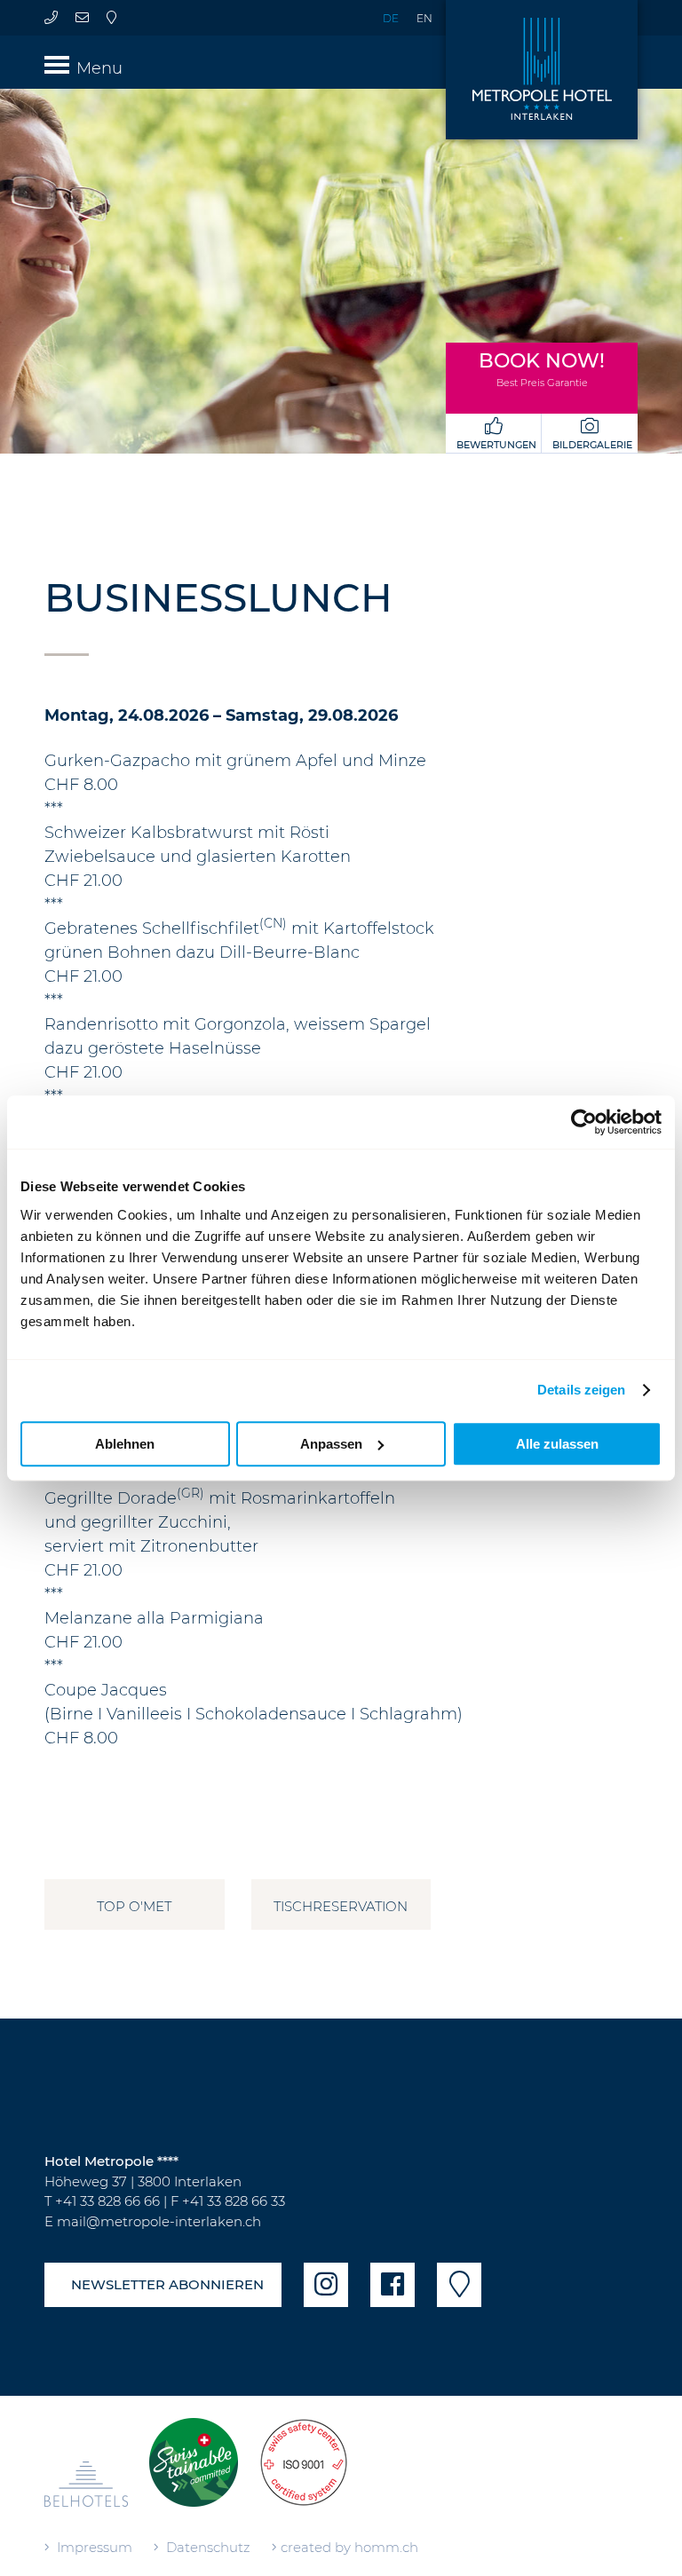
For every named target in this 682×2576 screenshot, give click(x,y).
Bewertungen (494, 445)
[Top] (609, 2543)
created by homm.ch (348, 2547)
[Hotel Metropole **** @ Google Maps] (111, 17)
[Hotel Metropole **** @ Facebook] (393, 2285)
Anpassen (331, 1444)
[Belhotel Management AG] (86, 2491)
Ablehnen (125, 1444)
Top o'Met (134, 1906)
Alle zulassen (557, 1444)
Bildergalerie (590, 445)
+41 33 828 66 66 (107, 2201)
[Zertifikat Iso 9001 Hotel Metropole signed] (304, 2471)
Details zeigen (581, 1390)
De (391, 18)
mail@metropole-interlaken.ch (159, 2221)
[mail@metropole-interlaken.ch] (82, 17)
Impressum (91, 2547)
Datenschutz (205, 2547)
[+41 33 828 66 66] (51, 17)
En (424, 18)
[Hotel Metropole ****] (542, 70)
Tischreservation (341, 1906)
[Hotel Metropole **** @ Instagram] (326, 2285)
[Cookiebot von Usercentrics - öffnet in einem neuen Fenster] (584, 1122)
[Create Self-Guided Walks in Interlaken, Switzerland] (194, 2471)
